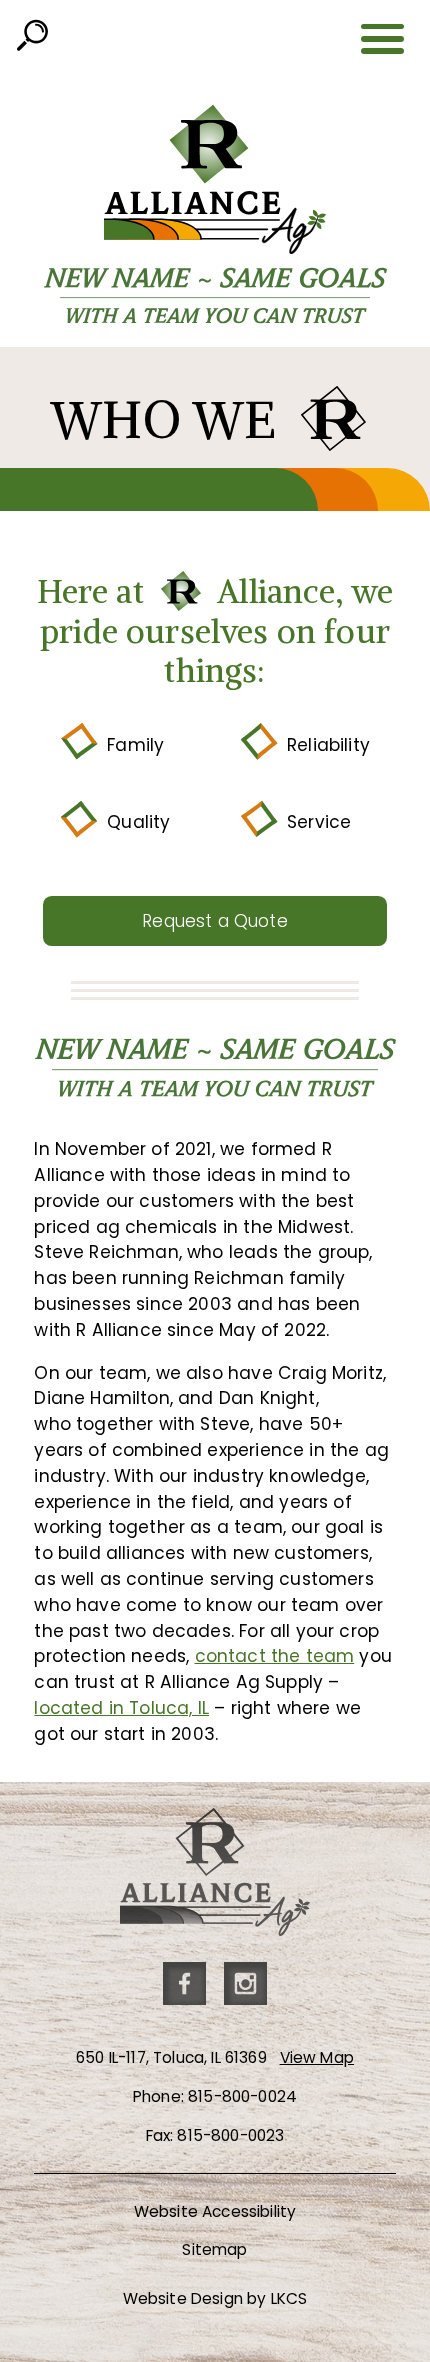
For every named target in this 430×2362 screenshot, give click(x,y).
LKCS (289, 2298)
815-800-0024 (242, 2096)
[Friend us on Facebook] (184, 1983)
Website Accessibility (215, 2211)
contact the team (275, 1656)
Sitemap (214, 2249)
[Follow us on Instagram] (245, 1983)
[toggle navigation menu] (383, 39)
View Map (317, 2057)
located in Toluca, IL (121, 1708)
